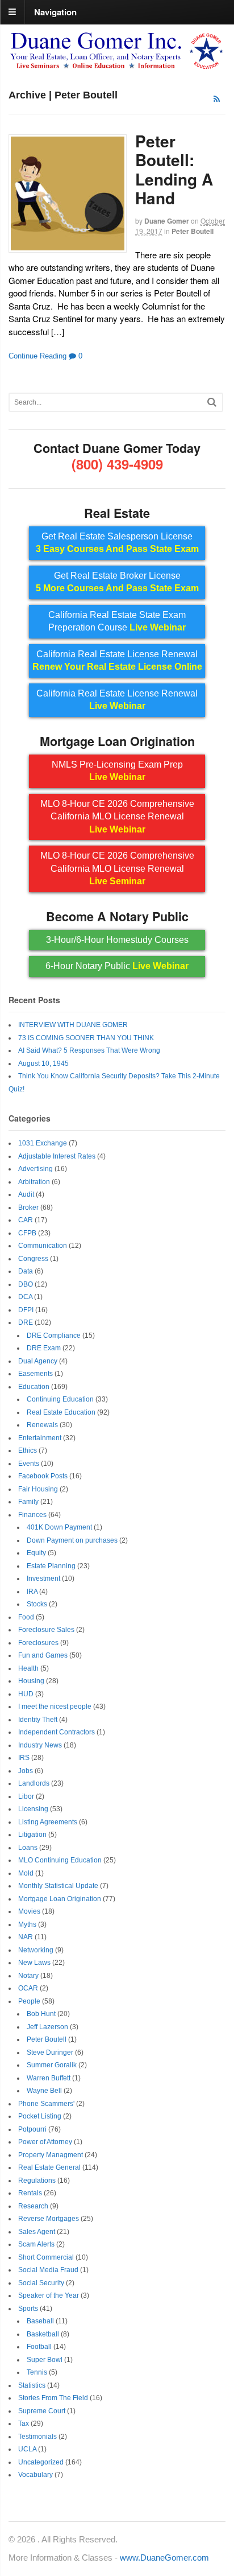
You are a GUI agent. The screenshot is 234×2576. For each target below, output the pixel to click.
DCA (25, 1297)
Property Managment (51, 2155)
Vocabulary (35, 2475)
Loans (28, 1848)
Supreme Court (42, 2411)
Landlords (34, 1783)
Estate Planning (51, 1566)
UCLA (27, 2449)
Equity (36, 1553)
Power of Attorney (45, 2142)
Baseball (40, 2321)
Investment (43, 1578)
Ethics (28, 1450)
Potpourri (32, 2129)
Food (26, 1617)
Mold (26, 1873)
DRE (26, 1322)
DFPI (26, 1310)
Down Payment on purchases (72, 1540)
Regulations (37, 2181)
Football (39, 2347)
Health (28, 1668)
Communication (43, 1246)
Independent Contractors (57, 1732)
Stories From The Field (53, 2398)
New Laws (34, 1963)
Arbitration (34, 1182)
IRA (32, 1592)
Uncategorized (41, 2462)
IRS (24, 1758)
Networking (36, 1950)
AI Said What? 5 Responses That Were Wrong (89, 1050)
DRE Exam (44, 1348)
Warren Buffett (49, 2078)
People (29, 2001)
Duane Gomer (167, 221)
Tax (24, 2423)
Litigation (32, 1835)
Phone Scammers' (46, 2104)
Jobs (26, 1771)
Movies (29, 1911)
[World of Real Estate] (117, 65)
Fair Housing (38, 1489)
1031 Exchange (43, 1143)
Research (33, 2206)
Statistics (32, 2385)
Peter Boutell (193, 231)
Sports (28, 2309)
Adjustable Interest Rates (57, 1156)
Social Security (41, 2283)
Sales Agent (37, 2232)
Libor (26, 1796)
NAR (26, 1937)
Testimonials (37, 2437)
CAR (26, 1220)
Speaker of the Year (49, 2295)
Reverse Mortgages (49, 2219)
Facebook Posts (43, 1476)
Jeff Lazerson (47, 2027)
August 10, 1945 (43, 1064)
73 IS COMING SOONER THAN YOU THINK (86, 1038)
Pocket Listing (40, 2116)
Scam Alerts (36, 2244)
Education (34, 1387)
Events (29, 1464)
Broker (28, 1207)
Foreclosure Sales (46, 1630)
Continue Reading (37, 356)
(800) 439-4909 (117, 464)
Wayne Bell (44, 2091)
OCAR (28, 1988)
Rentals (30, 2193)
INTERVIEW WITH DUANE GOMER (73, 1025)
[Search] (212, 402)
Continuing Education (60, 1399)
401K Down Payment (59, 1527)
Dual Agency (38, 1361)
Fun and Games (43, 1655)
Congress (33, 1259)
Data (26, 1271)
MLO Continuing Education (60, 1860)
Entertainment (40, 1438)
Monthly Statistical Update (58, 1886)
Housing (31, 1681)
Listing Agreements (48, 1822)
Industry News (40, 1745)
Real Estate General (49, 2167)
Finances (32, 1515)
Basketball (43, 2334)
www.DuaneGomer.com (164, 2558)
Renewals (42, 1425)
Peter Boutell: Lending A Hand (174, 170)
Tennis (37, 2372)
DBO (26, 1284)
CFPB (27, 1233)
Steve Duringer (50, 2052)
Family (28, 1502)
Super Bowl (45, 2360)
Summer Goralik (52, 2065)
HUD (26, 1694)
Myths (27, 1924)
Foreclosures (38, 1643)
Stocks (37, 1604)
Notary (28, 1976)
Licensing (33, 1809)
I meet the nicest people (55, 1707)
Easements (35, 1374)
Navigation (55, 11)
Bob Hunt (41, 2014)
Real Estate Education (61, 1412)
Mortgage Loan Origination (60, 1899)
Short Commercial (46, 2257)
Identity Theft (38, 1720)
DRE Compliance (54, 1336)
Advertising (35, 1169)
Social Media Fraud (48, 2270)
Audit (26, 1194)
